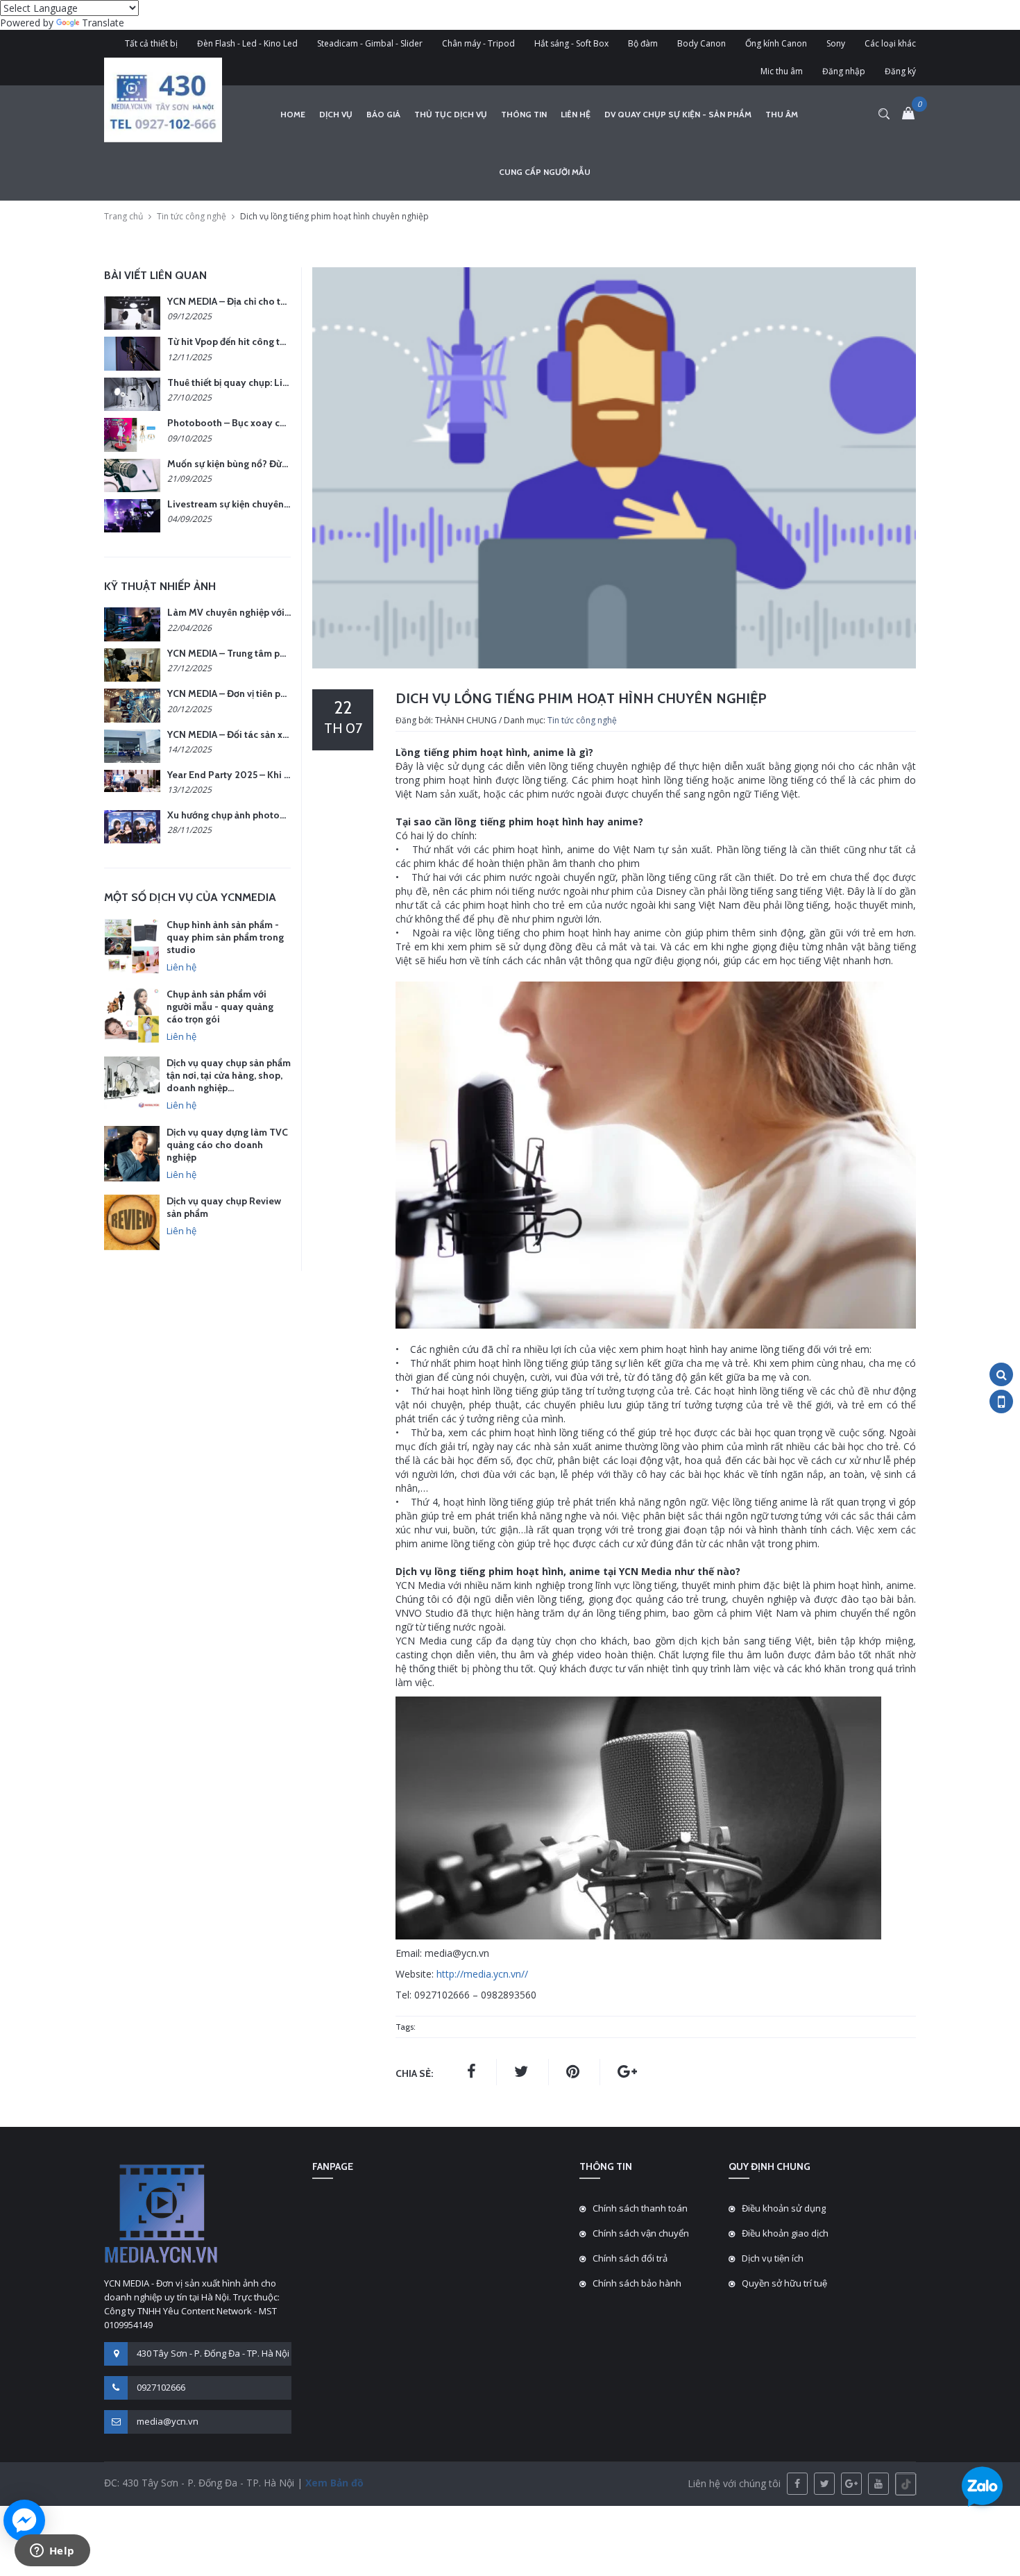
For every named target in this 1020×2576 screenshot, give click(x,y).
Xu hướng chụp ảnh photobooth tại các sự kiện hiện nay (288, 815)
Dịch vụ (336, 114)
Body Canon (702, 43)
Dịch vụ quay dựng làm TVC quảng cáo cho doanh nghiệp (227, 1145)
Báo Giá (383, 114)
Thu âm (782, 114)
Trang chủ (124, 216)
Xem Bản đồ (333, 2483)
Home (293, 114)
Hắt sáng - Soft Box (571, 43)
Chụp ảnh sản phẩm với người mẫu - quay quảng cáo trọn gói (220, 1007)
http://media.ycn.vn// (482, 1974)
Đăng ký (900, 71)
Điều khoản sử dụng (784, 2208)
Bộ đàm (643, 43)
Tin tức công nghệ (192, 216)
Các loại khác (890, 43)
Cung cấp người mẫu (545, 172)
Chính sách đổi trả (630, 2258)
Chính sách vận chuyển (641, 2233)
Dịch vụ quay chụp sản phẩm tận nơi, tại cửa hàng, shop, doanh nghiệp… (229, 1075)
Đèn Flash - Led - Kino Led (247, 43)
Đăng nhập (844, 71)
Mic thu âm (782, 71)
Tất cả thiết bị (151, 43)
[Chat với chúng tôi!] (24, 2520)
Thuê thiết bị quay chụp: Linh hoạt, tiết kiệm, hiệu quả (283, 382)
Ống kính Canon (776, 43)
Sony (836, 43)
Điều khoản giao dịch (785, 2233)
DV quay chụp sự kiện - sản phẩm (678, 114)
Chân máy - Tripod (478, 43)
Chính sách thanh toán (640, 2208)
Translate (103, 23)
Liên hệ (576, 114)
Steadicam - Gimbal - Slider (370, 43)
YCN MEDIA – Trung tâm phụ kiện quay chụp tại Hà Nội (286, 653)
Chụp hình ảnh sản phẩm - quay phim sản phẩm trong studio (225, 937)
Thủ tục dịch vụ (451, 114)
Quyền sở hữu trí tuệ (784, 2283)
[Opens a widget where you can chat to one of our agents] (52, 2552)
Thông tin (524, 114)
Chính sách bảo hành (637, 2283)
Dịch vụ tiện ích (773, 2258)
